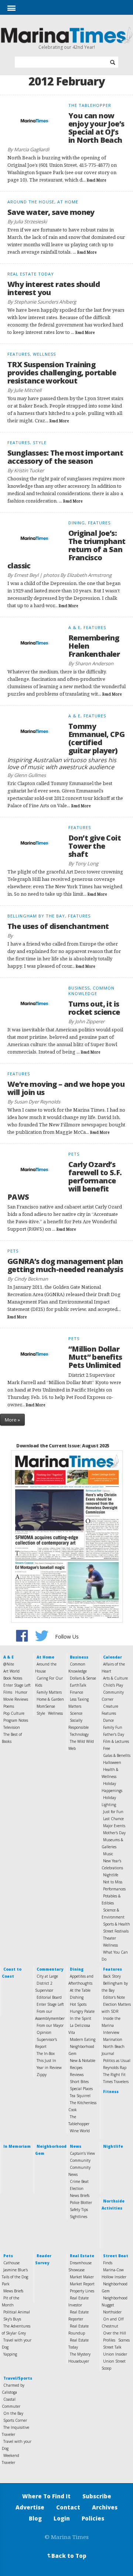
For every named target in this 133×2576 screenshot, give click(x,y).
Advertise (30, 2507)
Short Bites (79, 2082)
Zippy (42, 2075)
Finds (108, 2263)
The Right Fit (114, 2075)
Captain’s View (82, 2153)
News (76, 2146)
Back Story (112, 1976)
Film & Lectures (116, 1741)
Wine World (80, 2131)
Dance (108, 1720)
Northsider (112, 2312)
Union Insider (115, 2354)
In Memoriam (17, 2146)
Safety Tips (79, 2210)
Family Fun (113, 1727)
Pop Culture (14, 1713)
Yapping (10, 2354)
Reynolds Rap (115, 2068)
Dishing (77, 1997)
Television (12, 1727)
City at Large (47, 1976)
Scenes (124, 2340)
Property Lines (82, 2291)
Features (112, 1969)
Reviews (77, 2075)
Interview (111, 2032)
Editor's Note (114, 1997)
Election (77, 2188)
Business (79, 1657)
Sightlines (79, 2217)
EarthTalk (78, 1685)
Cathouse (11, 2263)
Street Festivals (116, 1931)
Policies (93, 2518)
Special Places (81, 2089)
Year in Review (49, 2068)
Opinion (44, 2032)
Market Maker (82, 2277)
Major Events (114, 1826)
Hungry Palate (82, 2011)
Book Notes (13, 1678)
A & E (8, 1657)
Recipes (76, 2068)
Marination (113, 2039)
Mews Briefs (13, 2291)
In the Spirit (81, 2018)
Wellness (55, 1713)
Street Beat (116, 2256)
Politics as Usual (117, 2061)
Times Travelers (116, 2082)
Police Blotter (81, 2203)
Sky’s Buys (12, 2319)
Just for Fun (113, 1812)
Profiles (109, 2340)
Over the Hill (115, 2333)
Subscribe (97, 2496)
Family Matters (49, 1692)
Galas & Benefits (117, 1755)
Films (8, 1692)
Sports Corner (15, 2420)
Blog (35, 2518)
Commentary (50, 1969)
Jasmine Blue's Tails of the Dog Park (15, 2277)
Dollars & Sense (83, 1678)
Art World (11, 1671)
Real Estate (82, 2256)
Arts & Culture (115, 1678)
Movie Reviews (16, 1699)
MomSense (46, 1706)
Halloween (112, 1762)
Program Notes (16, 1720)
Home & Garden (50, 1699)
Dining (77, 1969)
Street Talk (112, 2347)
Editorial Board (49, 1997)
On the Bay (13, 2413)
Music (108, 1854)
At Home (45, 1657)
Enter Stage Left (17, 1685)
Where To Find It (46, 2496)
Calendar (112, 1657)
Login (62, 2518)
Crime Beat (79, 2181)
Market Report (82, 2284)
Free (107, 1748)
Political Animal (17, 2312)
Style (41, 1713)
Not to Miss (113, 1882)
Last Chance (113, 1819)
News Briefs (80, 2195)
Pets (8, 2256)
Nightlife (111, 1875)
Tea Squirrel (80, 2096)
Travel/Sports (18, 2378)
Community (80, 2160)
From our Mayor (50, 2025)
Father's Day (114, 1734)
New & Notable (83, 2061)
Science (76, 1713)
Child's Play (113, 1685)
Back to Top (66, 2556)
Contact (68, 2507)
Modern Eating (83, 2039)
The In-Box (46, 2053)
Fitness (111, 2092)
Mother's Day (114, 1833)
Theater (110, 1938)
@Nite (9, 1664)
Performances (114, 1889)
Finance (76, 1692)
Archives (105, 2507)
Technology (79, 1734)
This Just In (46, 2061)
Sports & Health (117, 1924)
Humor (21, 1692)
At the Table (80, 1990)
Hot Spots (78, 2004)
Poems (9, 1706)
